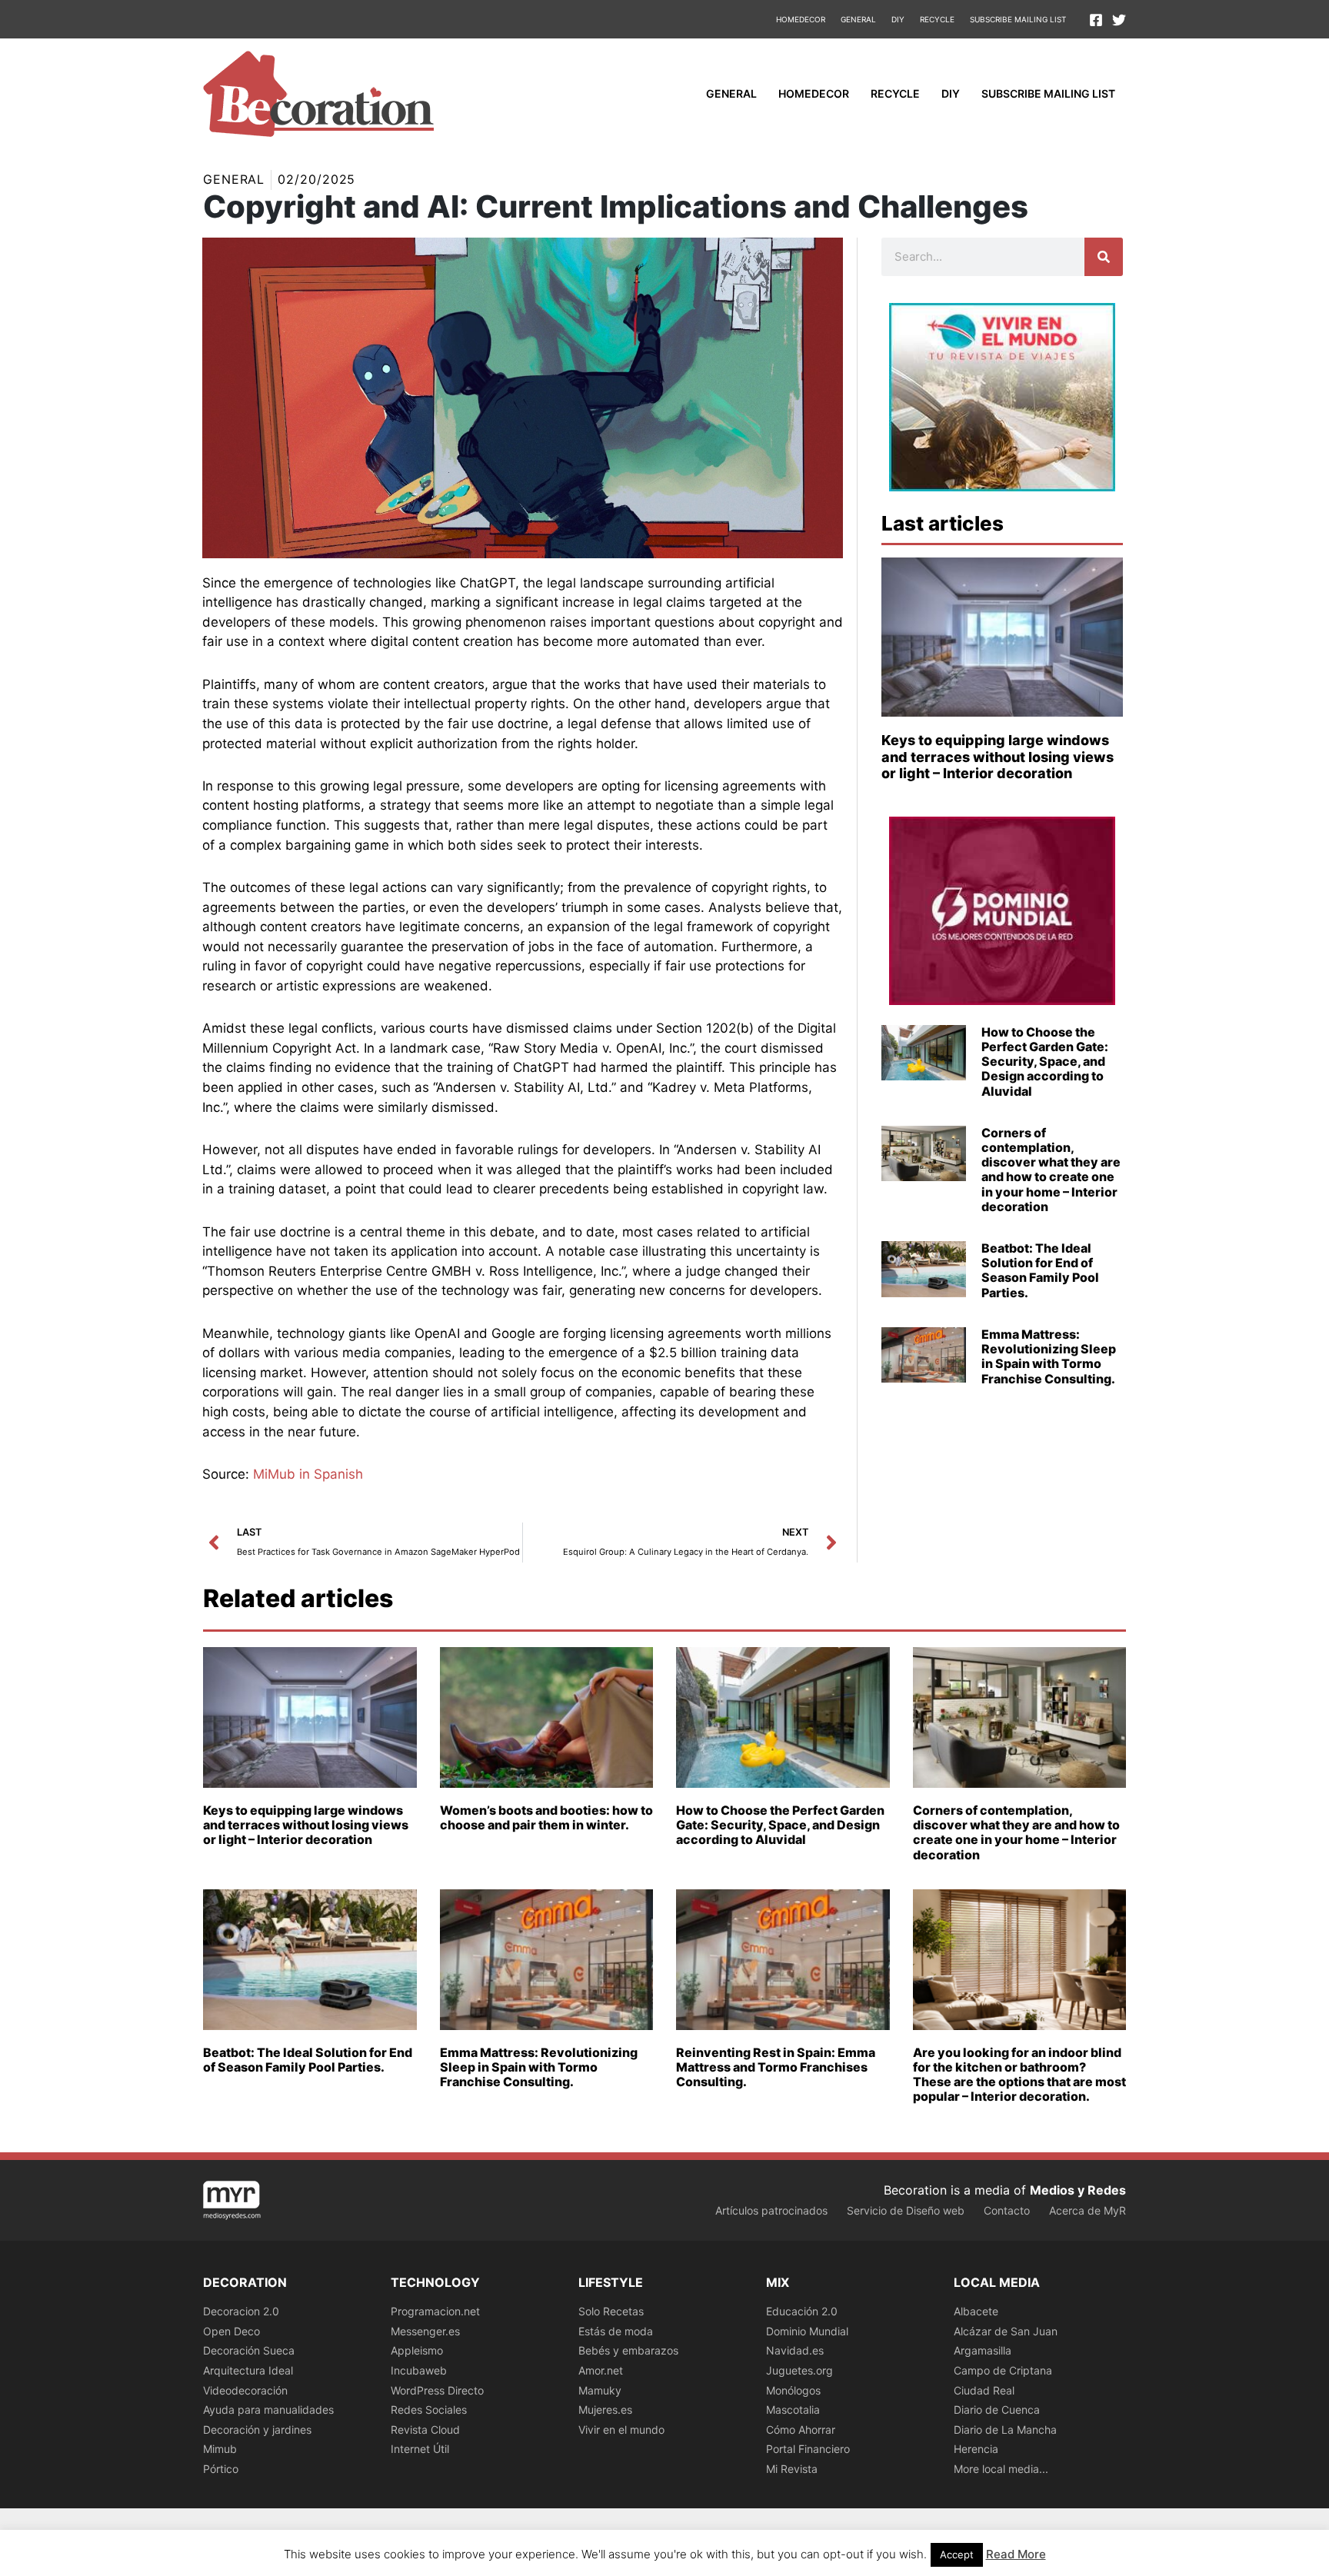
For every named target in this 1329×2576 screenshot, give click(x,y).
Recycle (937, 19)
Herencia (976, 2449)
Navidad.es (795, 2350)
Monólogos (793, 2390)
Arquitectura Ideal (248, 2370)
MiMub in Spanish (308, 1474)
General (858, 19)
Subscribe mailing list (1018, 19)
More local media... (1001, 2469)
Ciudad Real (984, 2390)
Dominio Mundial (807, 2331)
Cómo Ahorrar (801, 2430)
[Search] (1104, 257)
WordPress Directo (437, 2390)
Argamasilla (983, 2350)
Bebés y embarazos (628, 2350)
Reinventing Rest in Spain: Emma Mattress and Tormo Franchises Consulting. (776, 2067)
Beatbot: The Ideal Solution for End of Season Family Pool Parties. (1040, 1270)
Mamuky (600, 2390)
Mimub (220, 2449)
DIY (898, 19)
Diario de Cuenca (997, 2410)
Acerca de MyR (1088, 2210)
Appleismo (417, 2350)
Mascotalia (793, 2410)
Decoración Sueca (249, 2350)
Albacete (976, 2311)
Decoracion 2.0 (241, 2311)
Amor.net (601, 2370)
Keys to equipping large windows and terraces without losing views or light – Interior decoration (998, 757)
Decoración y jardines (257, 2430)
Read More (1016, 2554)
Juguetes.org (799, 2370)
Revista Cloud (425, 2430)
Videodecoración (245, 2390)
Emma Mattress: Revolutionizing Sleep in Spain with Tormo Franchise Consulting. (1049, 1356)
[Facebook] (1096, 20)
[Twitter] (1119, 20)
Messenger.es (425, 2331)
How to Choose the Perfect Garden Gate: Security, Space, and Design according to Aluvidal (1045, 1062)
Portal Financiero (808, 2449)
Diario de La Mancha (1005, 2430)
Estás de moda (616, 2331)
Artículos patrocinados (771, 2210)
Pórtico (221, 2469)
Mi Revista (792, 2469)
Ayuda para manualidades (268, 2410)
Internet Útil (420, 2449)
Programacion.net (435, 2311)
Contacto (1007, 2210)
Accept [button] (957, 2554)
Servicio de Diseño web (906, 2210)
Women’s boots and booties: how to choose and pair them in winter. (546, 1817)
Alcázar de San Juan (1006, 2331)
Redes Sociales (429, 2410)
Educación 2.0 (802, 2311)
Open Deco (231, 2331)
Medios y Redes (1078, 2190)
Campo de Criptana (1003, 2370)
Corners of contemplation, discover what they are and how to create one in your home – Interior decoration (1051, 1170)
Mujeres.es (605, 2410)
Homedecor (801, 19)
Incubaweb (419, 2370)
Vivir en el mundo (621, 2430)
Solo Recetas (611, 2311)
